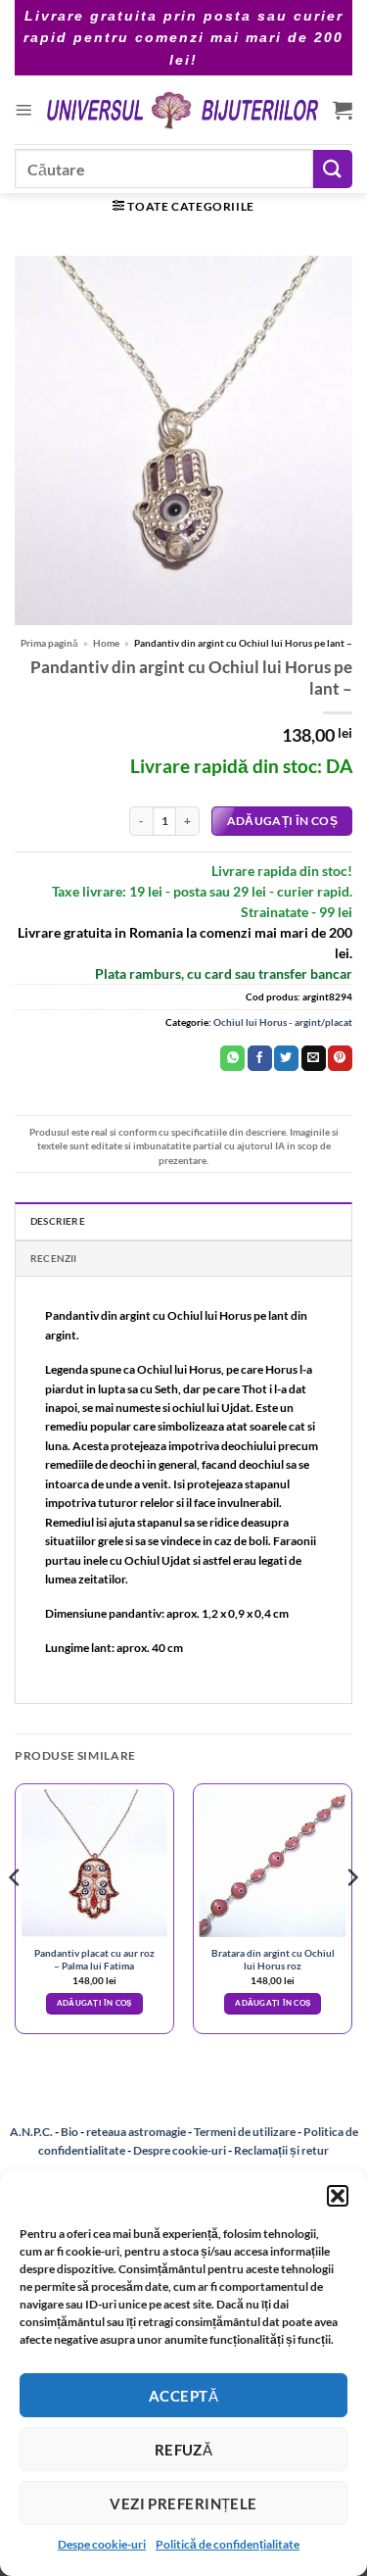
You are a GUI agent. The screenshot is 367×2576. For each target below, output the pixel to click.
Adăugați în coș (282, 821)
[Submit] (333, 169)
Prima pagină (49, 643)
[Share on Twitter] (286, 1058)
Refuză (184, 2450)
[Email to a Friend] (314, 1058)
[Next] (351, 1917)
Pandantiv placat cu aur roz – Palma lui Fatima (94, 1959)
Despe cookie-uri (102, 2544)
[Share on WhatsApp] (232, 1058)
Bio (69, 2132)
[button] (338, 2196)
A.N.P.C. (31, 2132)
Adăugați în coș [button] (94, 2003)
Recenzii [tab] (54, 1258)
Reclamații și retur (281, 2150)
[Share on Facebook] (260, 1058)
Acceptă (183, 2396)
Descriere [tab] (58, 1221)
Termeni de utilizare (245, 2132)
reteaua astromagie (136, 2132)
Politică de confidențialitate (228, 2544)
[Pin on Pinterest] (340, 1058)
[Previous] (16, 1917)
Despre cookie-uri (181, 2150)
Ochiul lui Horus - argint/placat (283, 1022)
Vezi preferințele (183, 2503)
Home (106, 643)
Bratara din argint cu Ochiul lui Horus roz (273, 1959)
